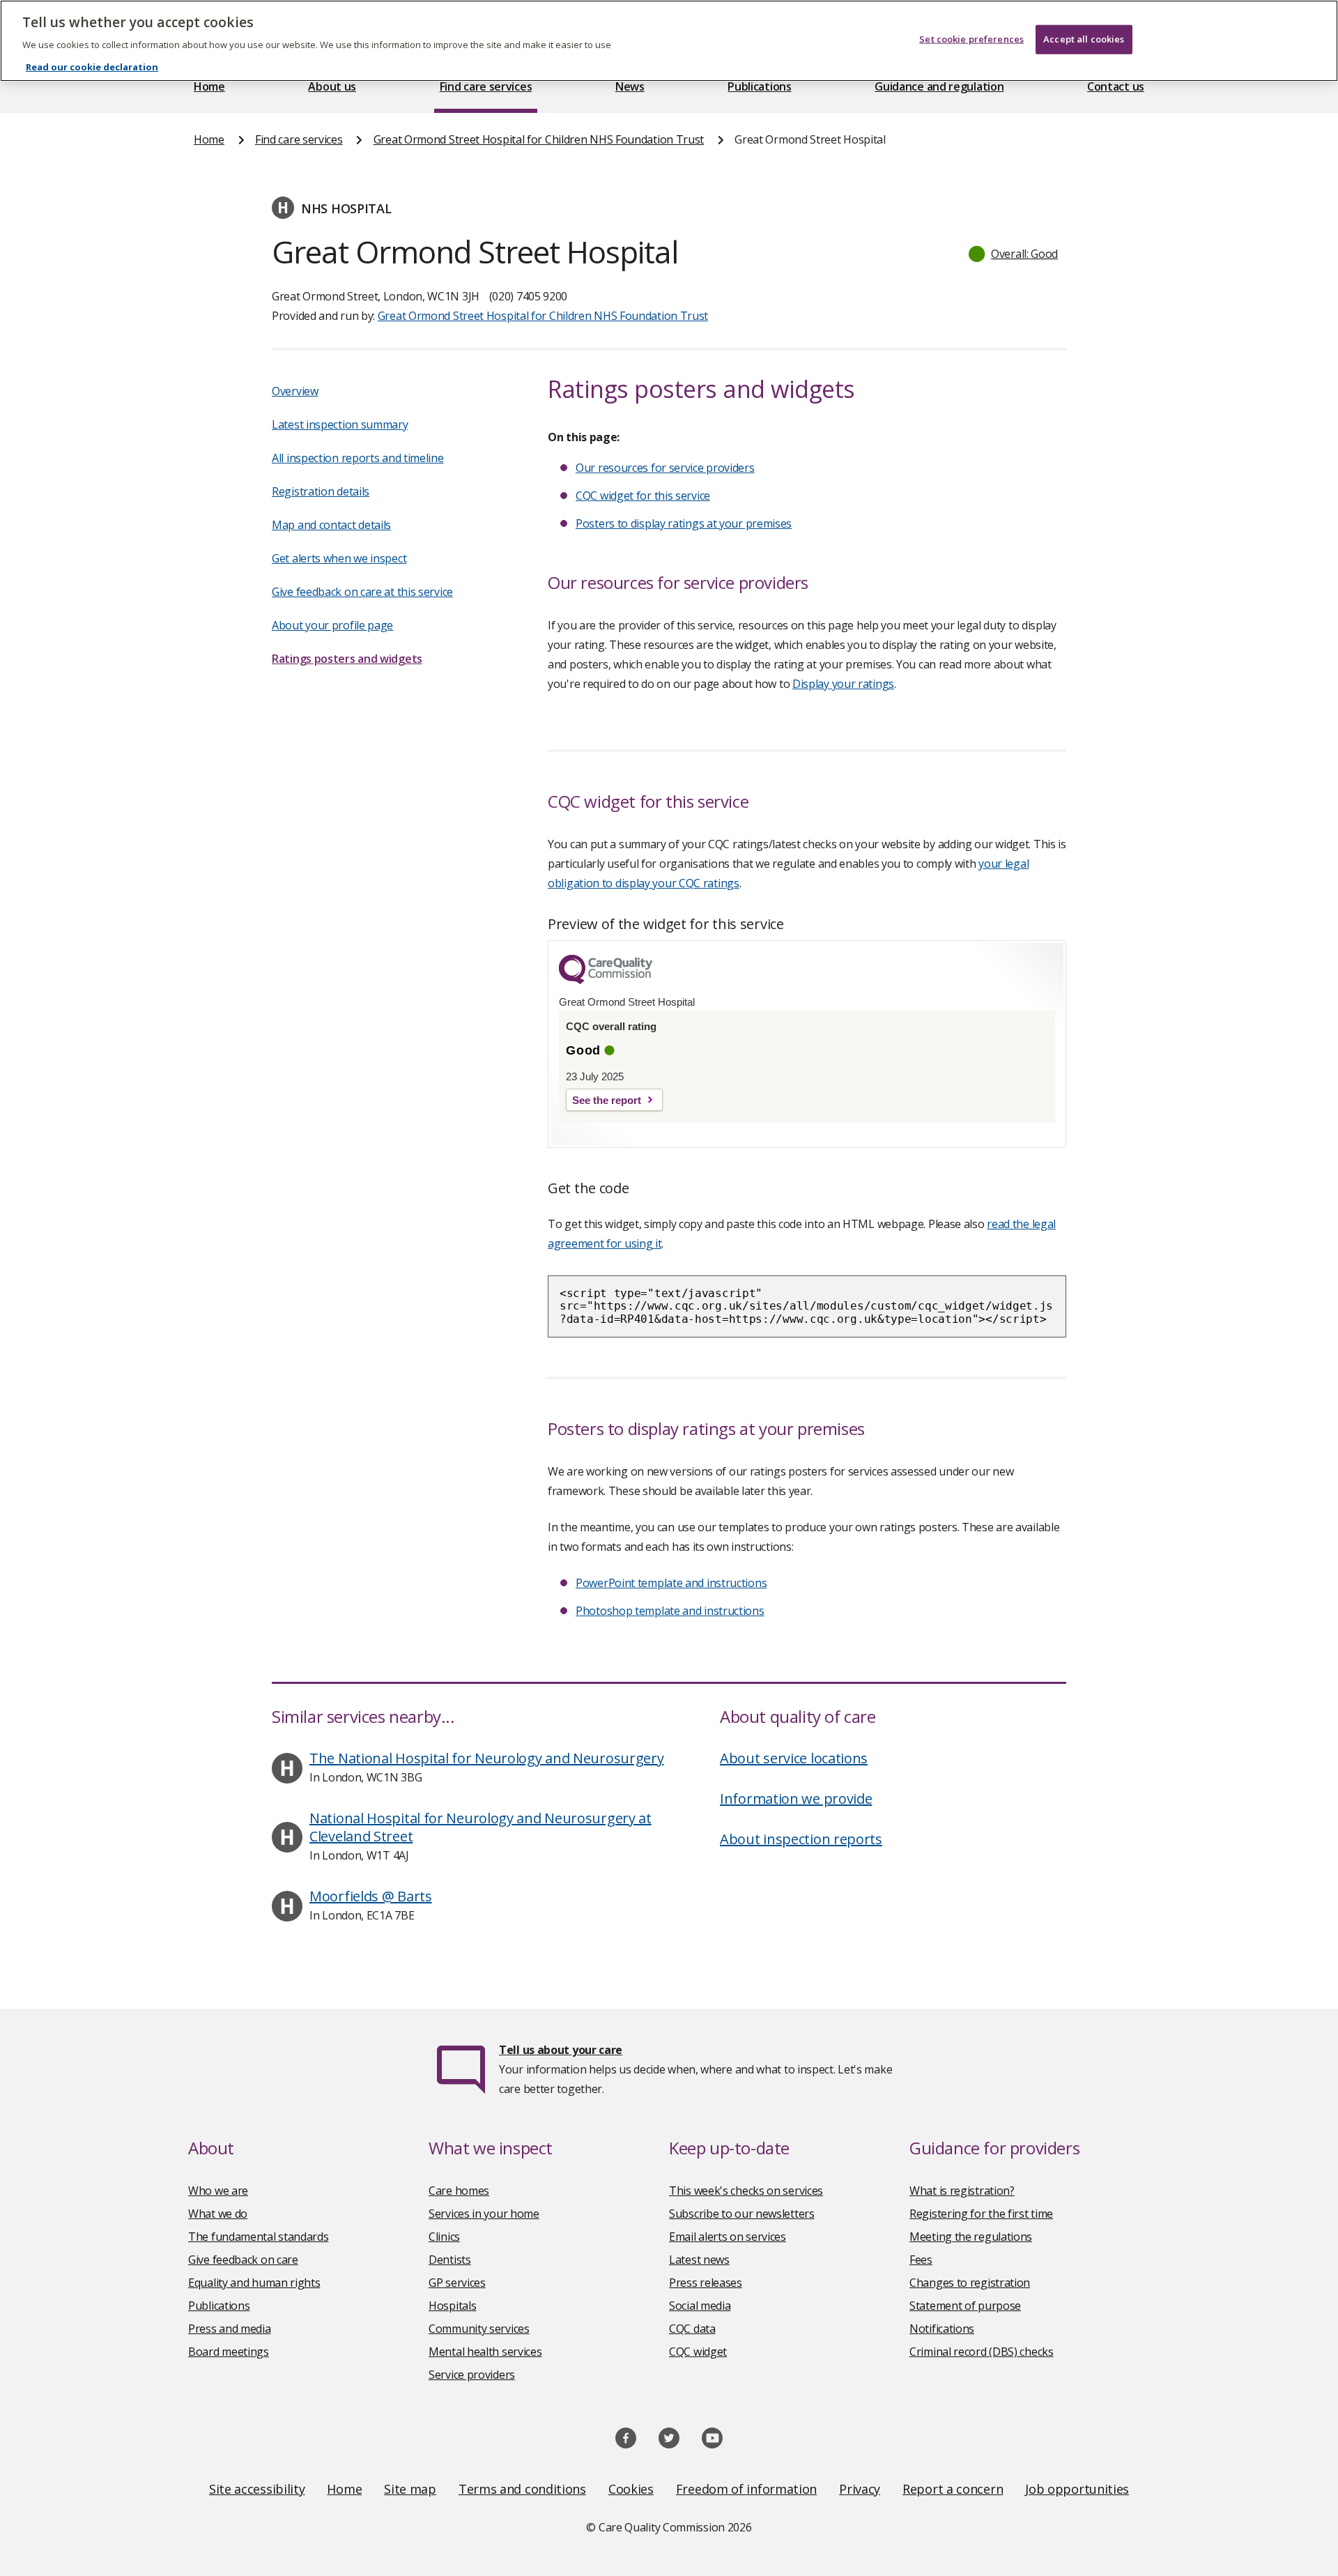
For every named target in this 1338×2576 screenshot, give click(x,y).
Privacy (860, 2489)
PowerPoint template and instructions (671, 1583)
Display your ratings (843, 684)
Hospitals (452, 2306)
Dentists (450, 2260)
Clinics (444, 2237)
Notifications (942, 2329)
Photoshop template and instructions (670, 1611)
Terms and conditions (522, 2489)
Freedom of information (746, 2489)
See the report (607, 1100)
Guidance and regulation (939, 86)
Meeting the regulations (971, 2237)
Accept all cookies (1084, 39)
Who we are (218, 2191)
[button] (1014, 254)
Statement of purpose (965, 2306)
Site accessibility (257, 2489)
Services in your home (484, 2214)
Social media (700, 2306)
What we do (218, 2214)
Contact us (1116, 86)
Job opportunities (1077, 2489)
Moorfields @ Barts (371, 1896)
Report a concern (953, 2489)
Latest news (699, 2260)
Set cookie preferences (971, 39)
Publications (759, 86)
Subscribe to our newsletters (742, 2214)
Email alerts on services (728, 2237)
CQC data (692, 2329)
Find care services (486, 86)
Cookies (631, 2489)
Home (209, 86)
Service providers (472, 2375)
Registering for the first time (981, 2214)
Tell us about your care (561, 2050)
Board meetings (229, 2352)
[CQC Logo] (606, 981)
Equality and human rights (254, 2283)
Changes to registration (970, 2283)
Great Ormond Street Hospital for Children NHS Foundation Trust (539, 139)
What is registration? (962, 2191)
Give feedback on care (243, 2260)
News (630, 86)
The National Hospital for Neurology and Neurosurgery (486, 1758)
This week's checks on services (746, 2191)
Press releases (706, 2283)
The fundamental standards (259, 2237)
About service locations (794, 1758)
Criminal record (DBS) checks (982, 2352)
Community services (479, 2329)
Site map (410, 2489)
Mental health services (485, 2352)
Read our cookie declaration (92, 67)
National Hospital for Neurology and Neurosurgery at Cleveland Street (480, 1827)
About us (332, 86)
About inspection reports (801, 1839)
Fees (921, 2260)
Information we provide (796, 1799)
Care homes (459, 2191)
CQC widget (698, 2352)
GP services (457, 2283)
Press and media (230, 2329)
